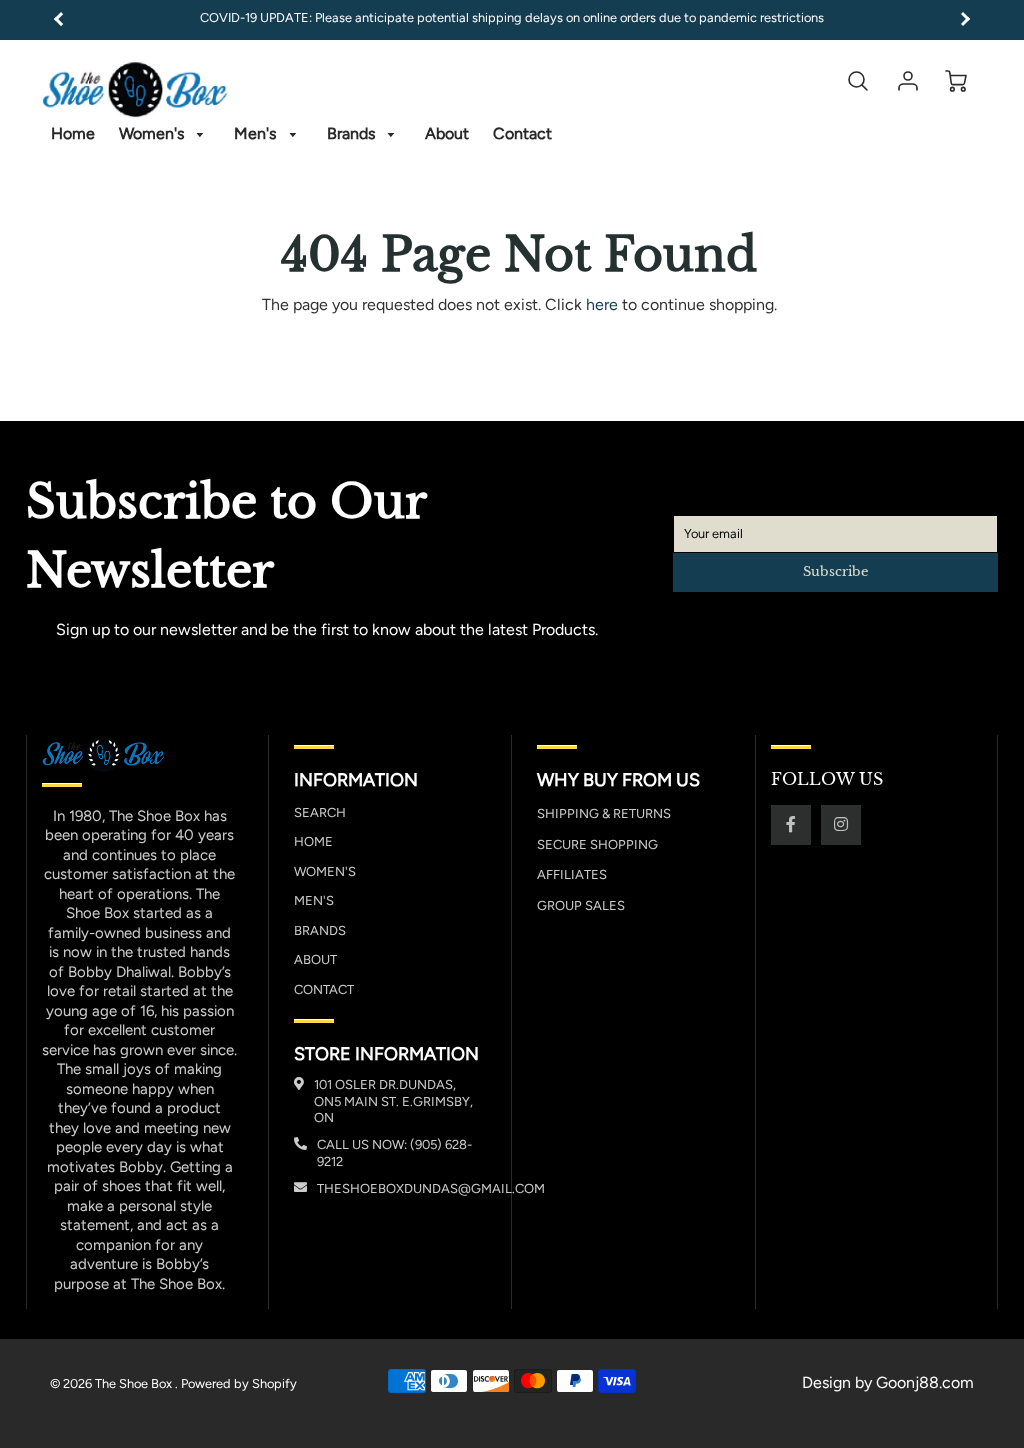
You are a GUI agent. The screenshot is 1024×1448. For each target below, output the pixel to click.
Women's (153, 133)
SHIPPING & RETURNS (604, 813)
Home (73, 133)
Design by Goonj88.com (888, 1382)
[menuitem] (73, 134)
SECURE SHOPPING (597, 844)
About (447, 133)
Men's (257, 133)
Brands (353, 133)
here (602, 304)
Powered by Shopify (239, 1383)
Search (320, 812)
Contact (522, 133)
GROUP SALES (581, 905)
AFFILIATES (572, 874)
